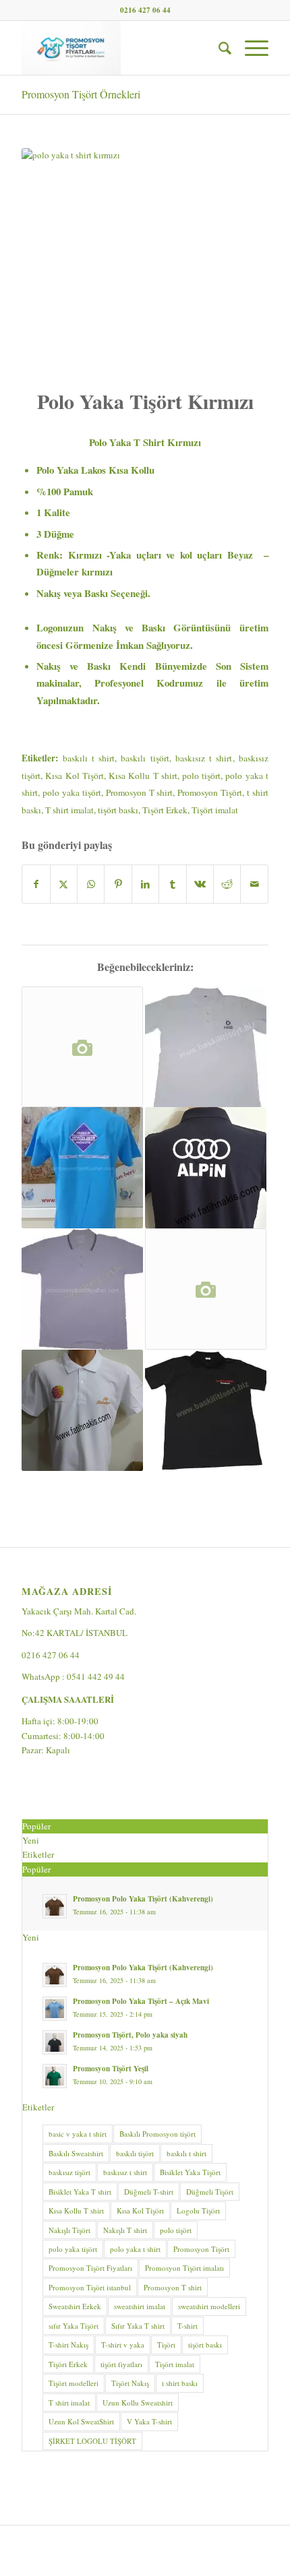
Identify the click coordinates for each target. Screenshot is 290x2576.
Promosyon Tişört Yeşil (111, 2069)
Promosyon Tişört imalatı (184, 2268)
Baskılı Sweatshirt (76, 2153)
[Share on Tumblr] (172, 884)
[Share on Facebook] (36, 884)
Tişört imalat (215, 810)
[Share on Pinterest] (118, 884)
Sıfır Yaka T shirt (138, 2326)
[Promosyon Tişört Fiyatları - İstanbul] (120, 48)
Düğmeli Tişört (210, 2192)
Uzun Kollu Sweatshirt (138, 2402)
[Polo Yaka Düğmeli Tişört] (206, 1410)
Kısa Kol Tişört (74, 776)
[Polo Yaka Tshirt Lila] (82, 1289)
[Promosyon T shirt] (82, 1168)
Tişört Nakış (130, 2383)
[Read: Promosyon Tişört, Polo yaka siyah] (55, 2042)
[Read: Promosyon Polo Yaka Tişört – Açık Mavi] (55, 2009)
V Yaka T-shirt (149, 2421)
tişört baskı (118, 810)
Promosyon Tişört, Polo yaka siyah (130, 2035)
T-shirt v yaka (123, 2345)
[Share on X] (64, 884)
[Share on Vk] (200, 884)
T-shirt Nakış (68, 2345)
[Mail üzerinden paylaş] (254, 884)
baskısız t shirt (204, 758)
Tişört (166, 2345)
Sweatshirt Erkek (75, 2306)
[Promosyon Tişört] (206, 1168)
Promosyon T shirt (140, 792)
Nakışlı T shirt (125, 2230)
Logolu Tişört (198, 2210)
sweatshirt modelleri (209, 2306)
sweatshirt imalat (140, 2306)
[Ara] (218, 48)
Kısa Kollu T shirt (143, 776)
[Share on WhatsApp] (91, 884)
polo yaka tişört (72, 792)
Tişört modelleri (74, 2383)
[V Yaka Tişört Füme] (206, 1289)
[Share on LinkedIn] (145, 884)
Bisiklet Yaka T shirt (80, 2192)
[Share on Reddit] (227, 884)
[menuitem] (218, 48)
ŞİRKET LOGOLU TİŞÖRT (92, 2441)
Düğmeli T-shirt (149, 2192)
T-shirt (187, 2326)
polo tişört (201, 776)
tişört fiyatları (121, 2364)
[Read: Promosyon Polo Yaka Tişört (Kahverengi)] (55, 1906)
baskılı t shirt (89, 758)
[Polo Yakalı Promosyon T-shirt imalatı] (206, 1047)
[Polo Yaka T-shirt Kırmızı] (82, 1047)
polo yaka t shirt (135, 2249)
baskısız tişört (69, 2172)
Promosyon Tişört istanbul (90, 2287)
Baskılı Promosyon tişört (157, 2134)
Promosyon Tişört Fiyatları (90, 2268)
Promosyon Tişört (210, 792)
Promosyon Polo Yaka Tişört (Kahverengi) (143, 1899)
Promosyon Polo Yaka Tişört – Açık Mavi (141, 2001)
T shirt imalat (69, 810)
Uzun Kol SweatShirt (81, 2421)
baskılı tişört (145, 758)
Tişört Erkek (165, 810)
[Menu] (250, 48)
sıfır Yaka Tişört (74, 2326)
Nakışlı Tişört (69, 2230)
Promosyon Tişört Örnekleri (81, 94)
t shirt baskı (180, 2383)
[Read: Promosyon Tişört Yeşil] (55, 2076)
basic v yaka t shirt (78, 2134)
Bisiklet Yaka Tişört (190, 2172)
